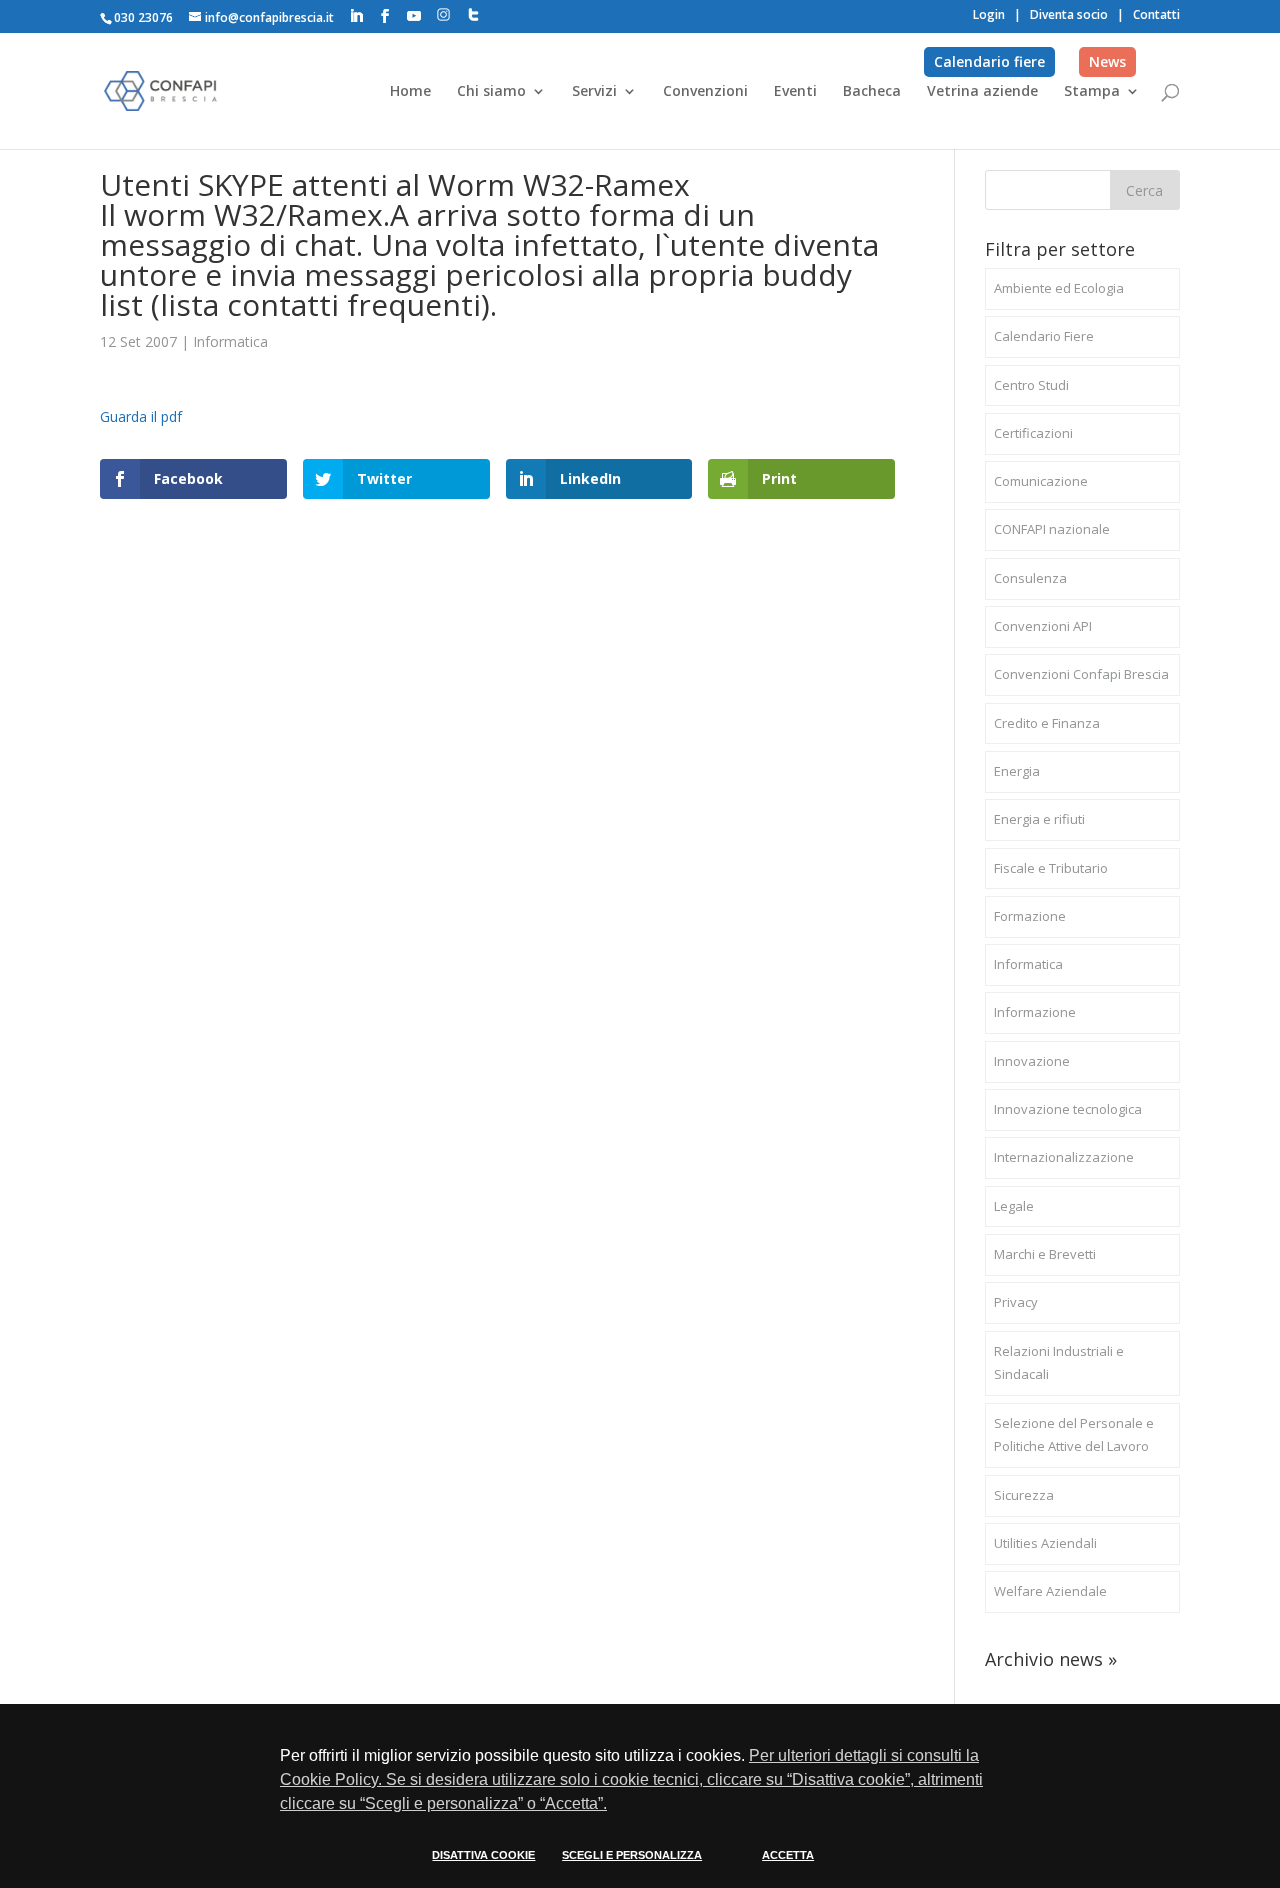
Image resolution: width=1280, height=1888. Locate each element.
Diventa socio (1069, 14)
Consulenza (1030, 578)
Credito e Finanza (1047, 723)
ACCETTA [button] (788, 1855)
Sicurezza (1024, 1495)
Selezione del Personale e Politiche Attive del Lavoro (1074, 1435)
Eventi (795, 92)
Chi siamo (491, 92)
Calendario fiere (989, 61)
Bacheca (872, 92)
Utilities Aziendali (1045, 1543)
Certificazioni (1033, 433)
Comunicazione (1041, 481)
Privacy (1016, 1302)
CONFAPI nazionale (1052, 529)
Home (410, 92)
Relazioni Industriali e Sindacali (1059, 1363)
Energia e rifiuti (1039, 819)
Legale (1014, 1206)
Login (989, 14)
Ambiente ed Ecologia (1059, 288)
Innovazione (1032, 1061)
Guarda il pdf (141, 416)
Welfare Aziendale (1050, 1591)
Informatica (230, 341)
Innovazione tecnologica (1068, 1109)
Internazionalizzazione (1064, 1157)
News (1107, 61)
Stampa (1092, 92)
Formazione (1030, 916)
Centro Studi (1031, 385)
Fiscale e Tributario (1051, 868)
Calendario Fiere (1044, 336)
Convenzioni (705, 92)
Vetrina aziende (982, 92)
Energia (1017, 771)
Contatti (1156, 14)
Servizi (594, 92)
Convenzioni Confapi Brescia (1081, 674)
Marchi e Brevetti (1045, 1254)
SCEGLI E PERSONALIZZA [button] (632, 1855)
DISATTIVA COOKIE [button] (483, 1855)
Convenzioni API (1043, 626)
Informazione (1035, 1012)
